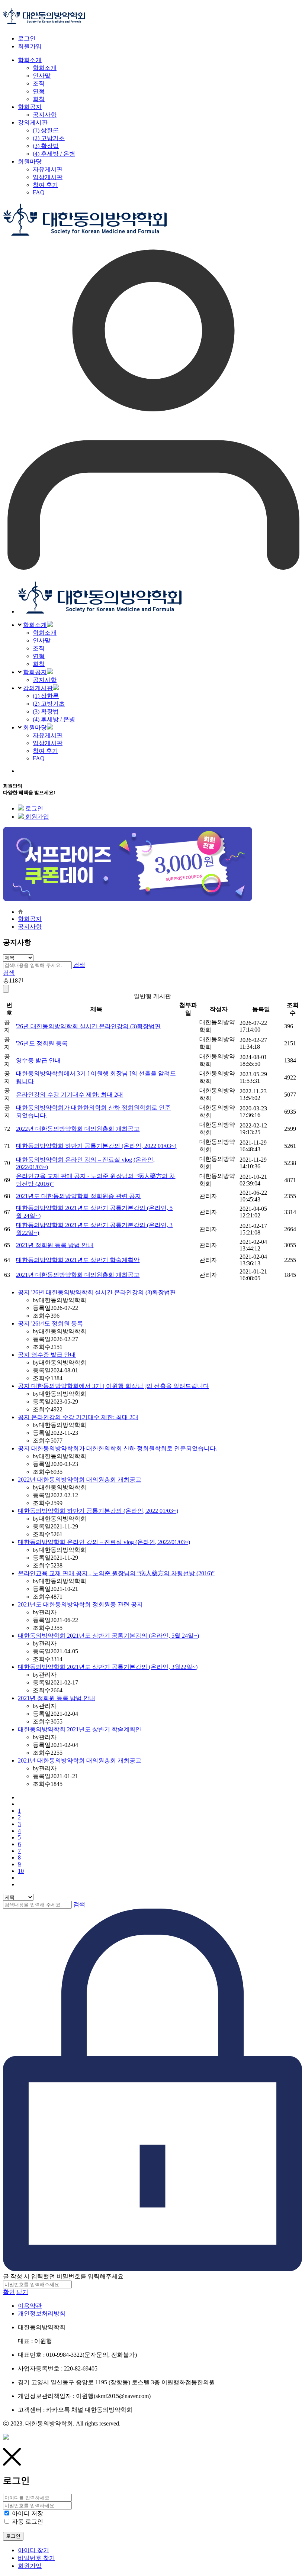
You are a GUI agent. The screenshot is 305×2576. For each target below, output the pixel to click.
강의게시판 (38, 688)
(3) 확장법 (46, 711)
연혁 (39, 656)
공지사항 (45, 680)
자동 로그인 (28, 2522)
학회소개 (35, 625)
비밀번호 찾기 (36, 2558)
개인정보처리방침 (42, 2313)
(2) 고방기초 (49, 704)
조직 (39, 648)
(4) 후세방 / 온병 (54, 719)
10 (21, 1871)
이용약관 (30, 2306)
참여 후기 (45, 751)
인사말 (42, 640)
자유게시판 (48, 735)
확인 (9, 2292)
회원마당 (35, 727)
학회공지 (35, 672)
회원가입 (30, 46)
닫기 (22, 2292)
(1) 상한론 (46, 696)
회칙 (39, 664)
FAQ (39, 758)
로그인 (27, 38)
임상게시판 (48, 743)
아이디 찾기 (33, 2550)
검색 (79, 965)
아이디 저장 (28, 2513)
